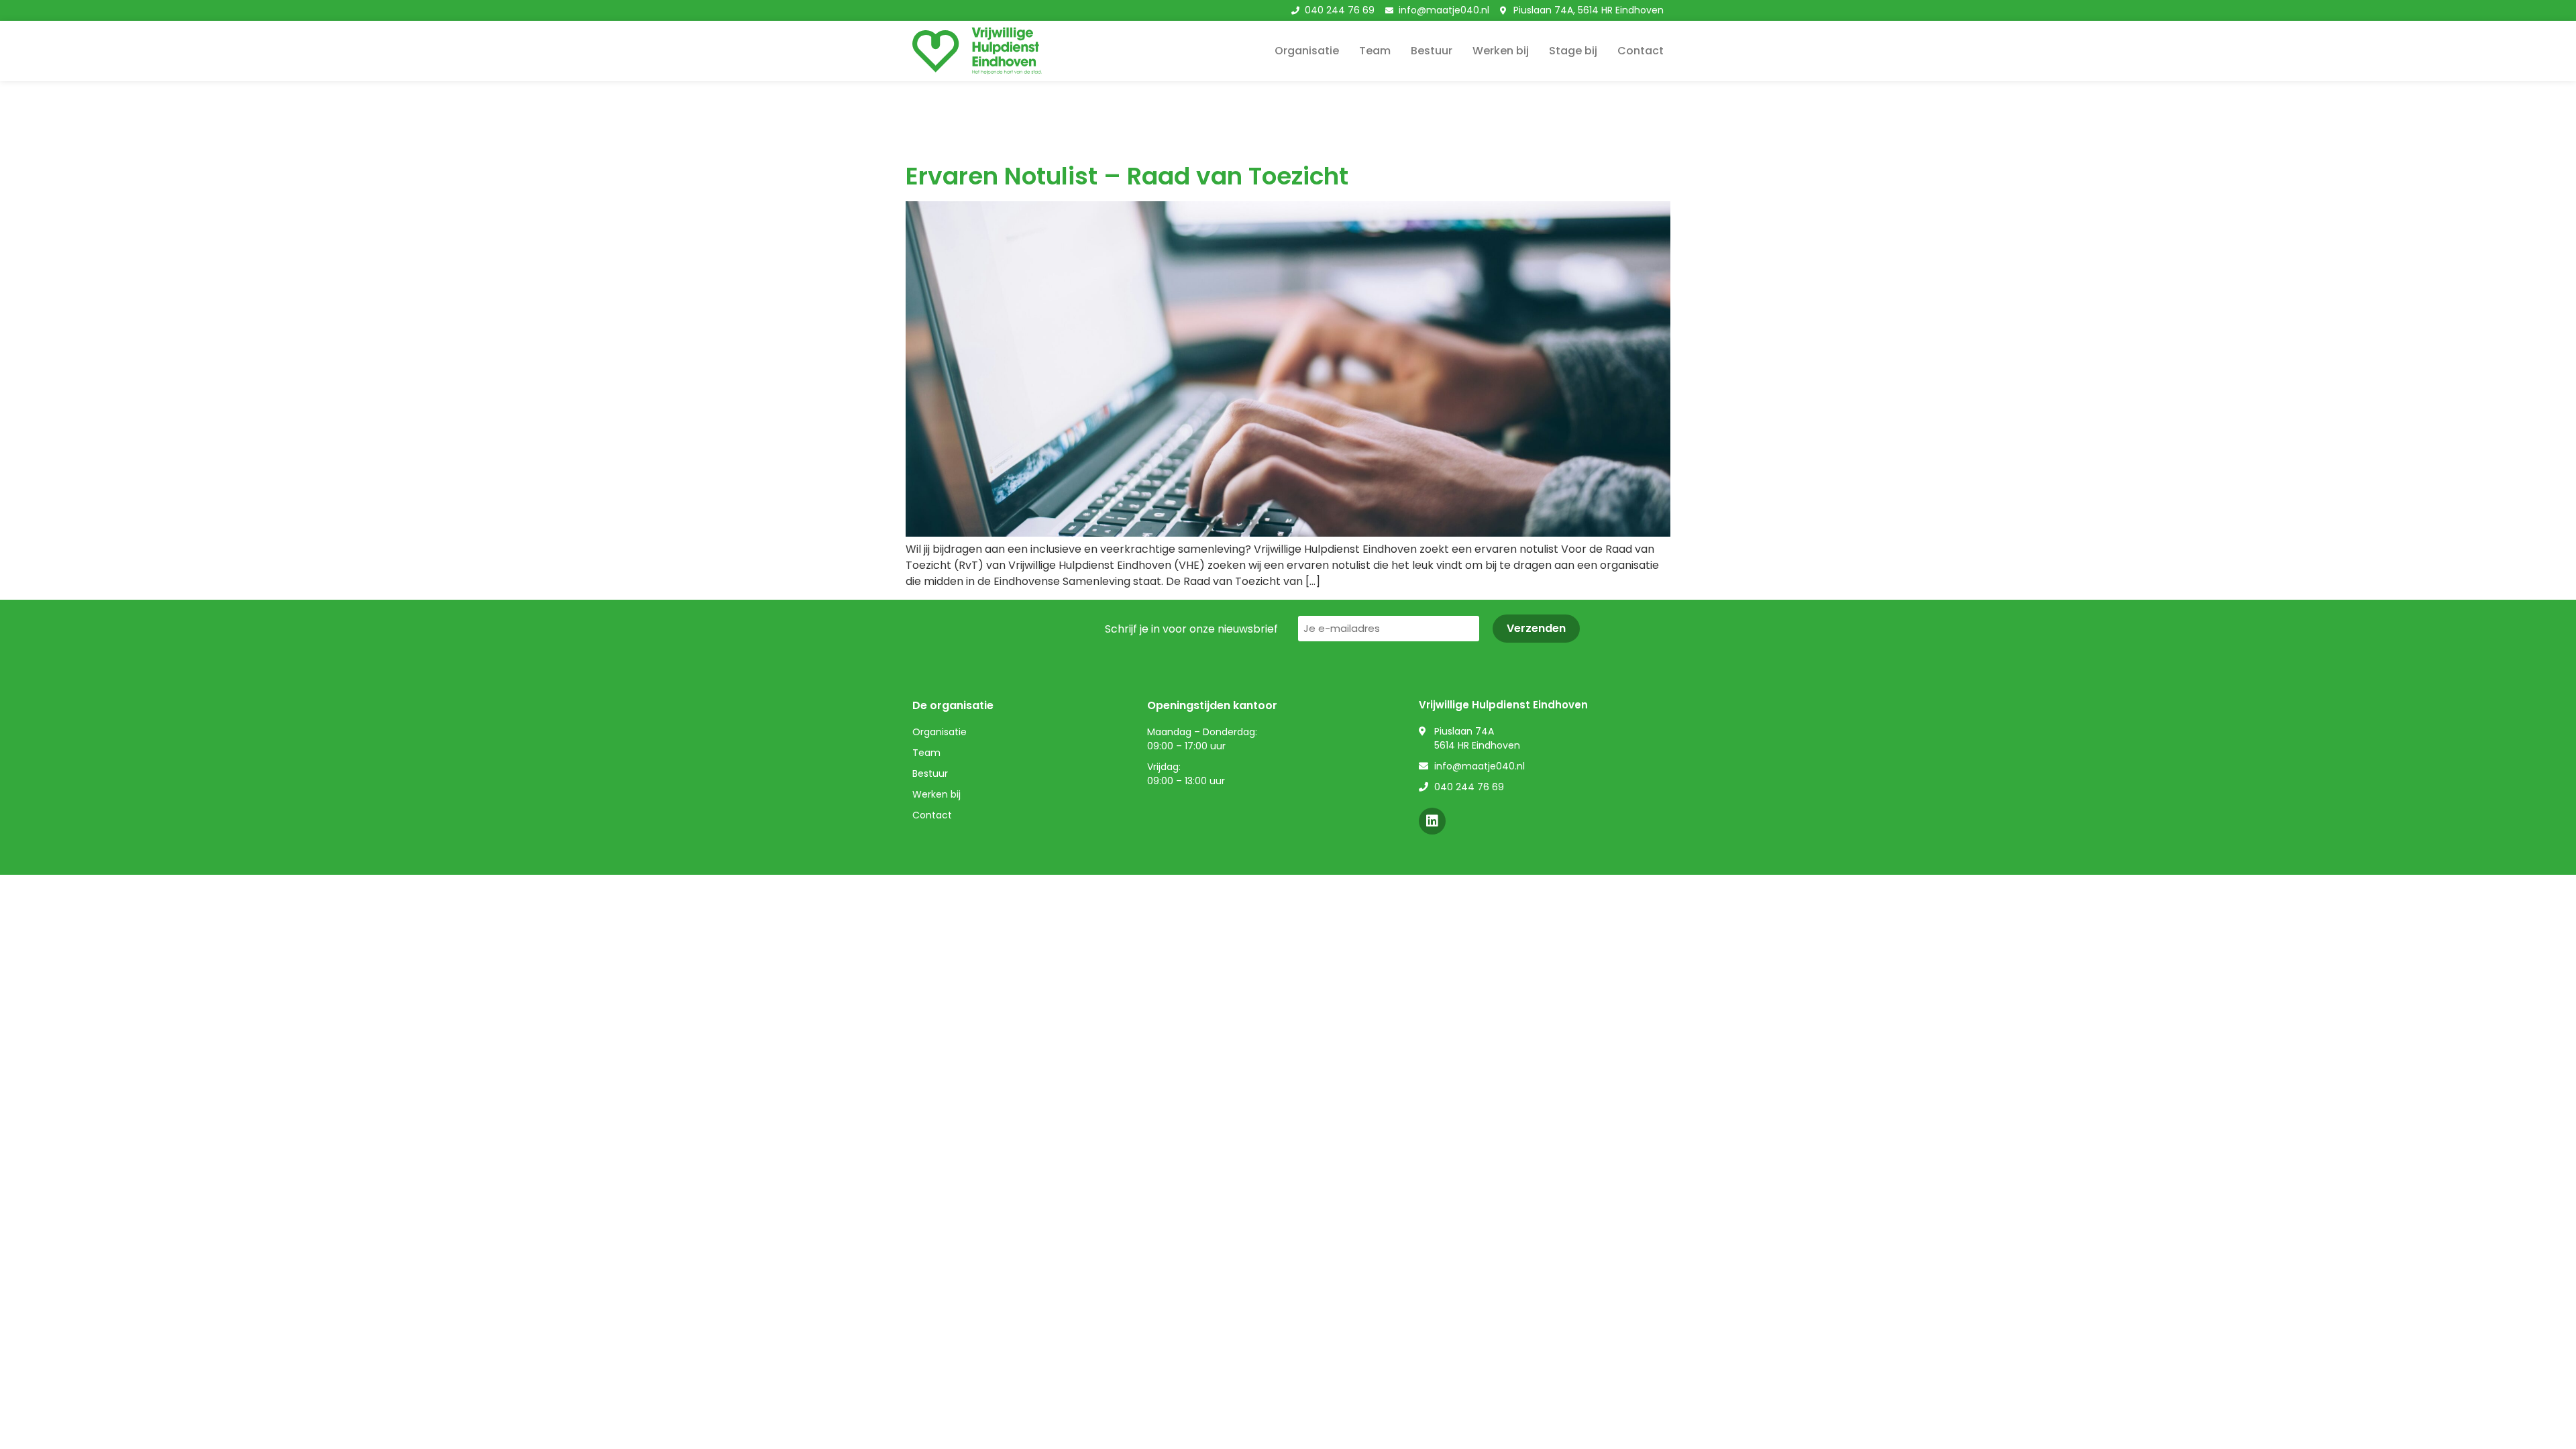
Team (1375, 51)
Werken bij (1501, 51)
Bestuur (1432, 51)
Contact (1641, 51)
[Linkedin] (1432, 821)
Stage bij (1573, 51)
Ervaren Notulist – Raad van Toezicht (1127, 176)
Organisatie (1307, 51)
